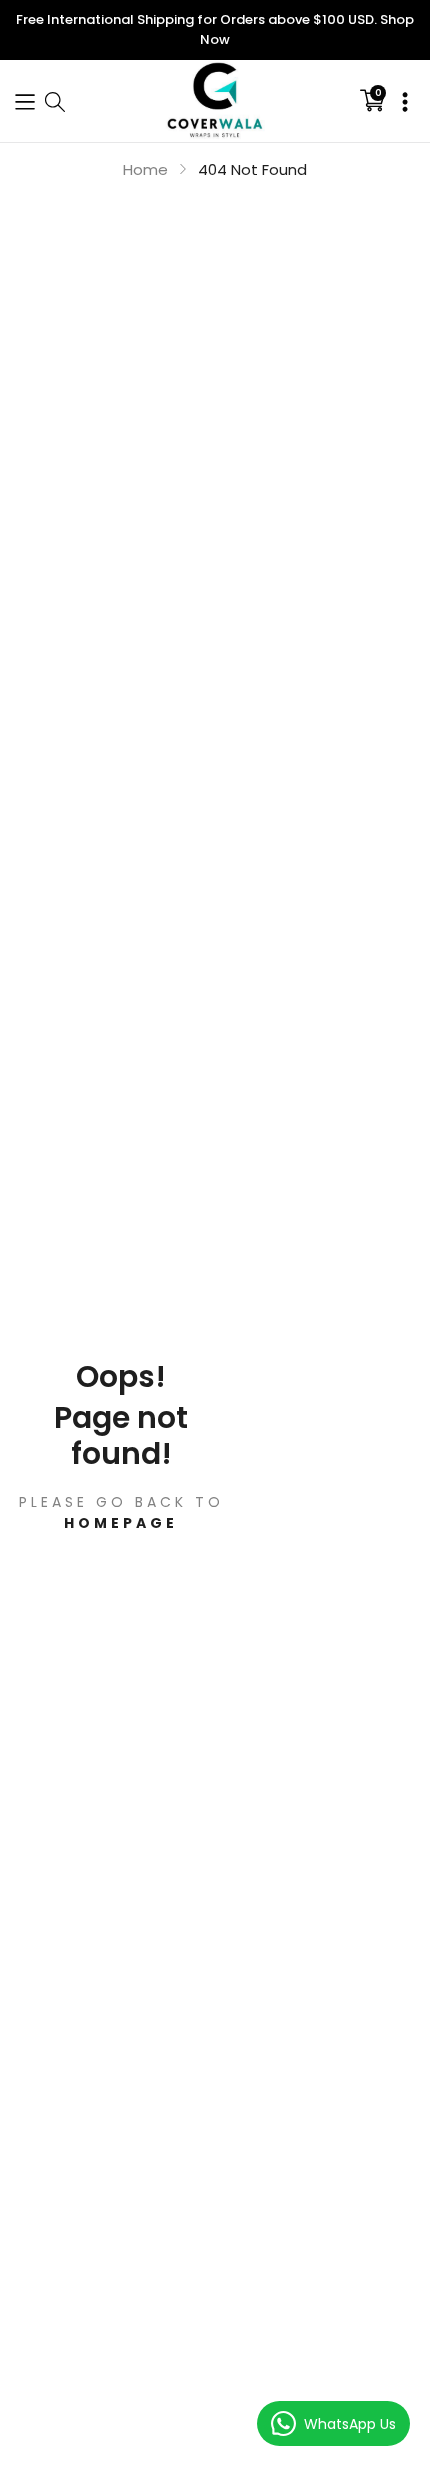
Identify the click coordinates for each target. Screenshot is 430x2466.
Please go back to (121, 1512)
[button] (25, 100)
